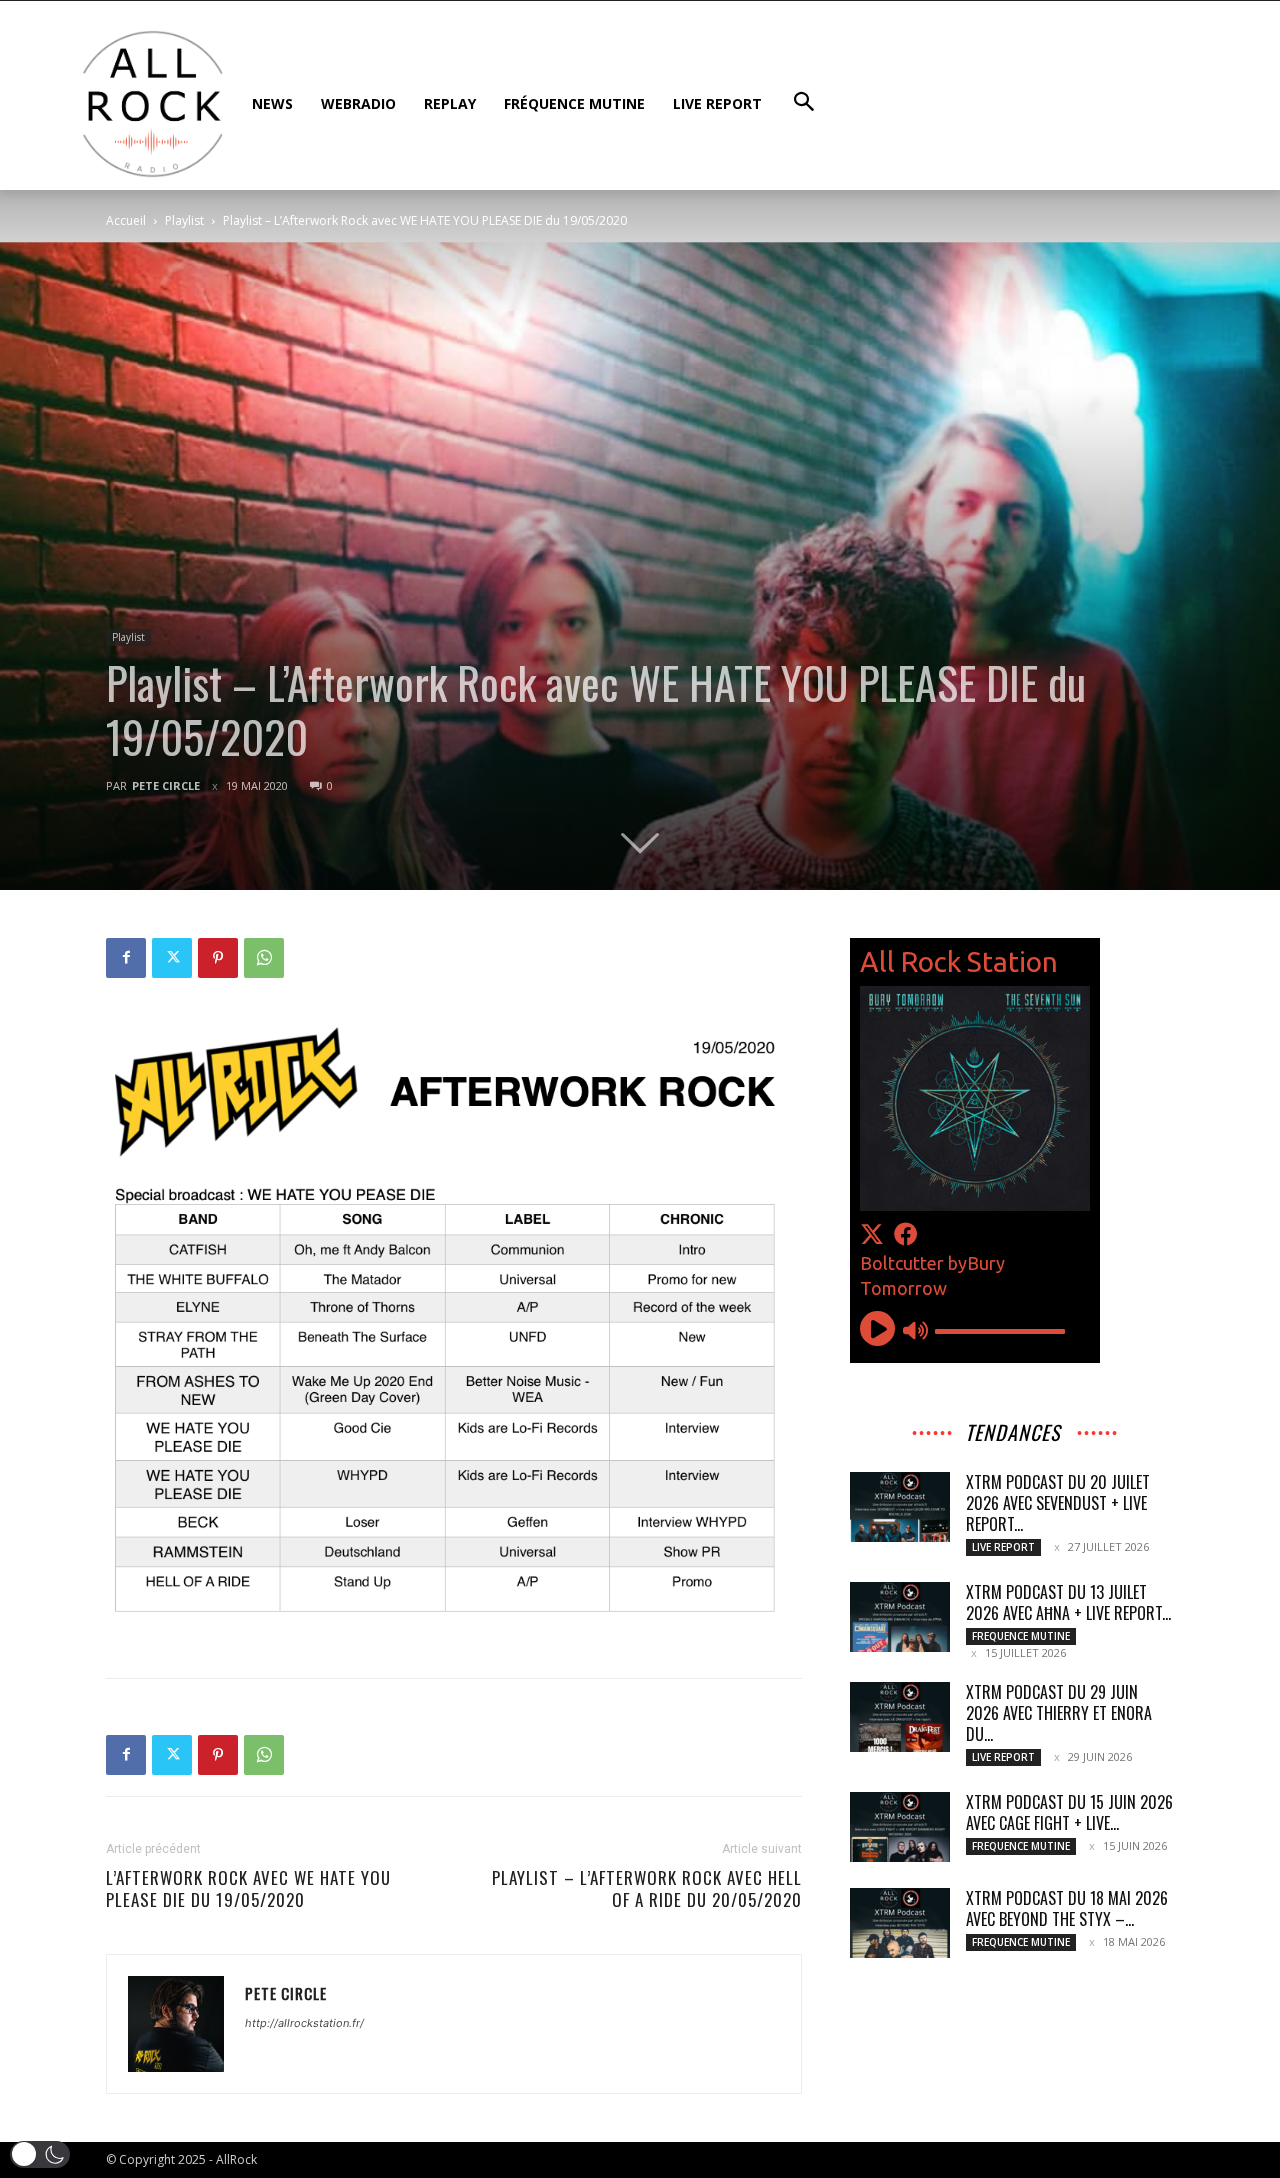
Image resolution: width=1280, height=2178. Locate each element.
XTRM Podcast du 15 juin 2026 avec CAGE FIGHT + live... (1069, 1812)
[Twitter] (172, 958)
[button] (40, 2154)
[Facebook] (126, 958)
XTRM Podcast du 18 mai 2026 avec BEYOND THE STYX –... (1067, 1908)
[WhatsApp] (264, 958)
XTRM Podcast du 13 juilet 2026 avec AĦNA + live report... (1068, 1602)
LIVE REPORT (1003, 1547)
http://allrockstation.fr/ (304, 2023)
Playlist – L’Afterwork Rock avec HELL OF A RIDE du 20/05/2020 (647, 1889)
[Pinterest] (218, 958)
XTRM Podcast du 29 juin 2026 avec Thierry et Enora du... (1059, 1713)
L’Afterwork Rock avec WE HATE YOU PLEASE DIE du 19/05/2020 (248, 1889)
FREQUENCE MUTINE (1021, 1636)
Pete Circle (166, 785)
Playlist (184, 220)
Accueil (126, 220)
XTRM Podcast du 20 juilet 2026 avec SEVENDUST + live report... (1058, 1503)
